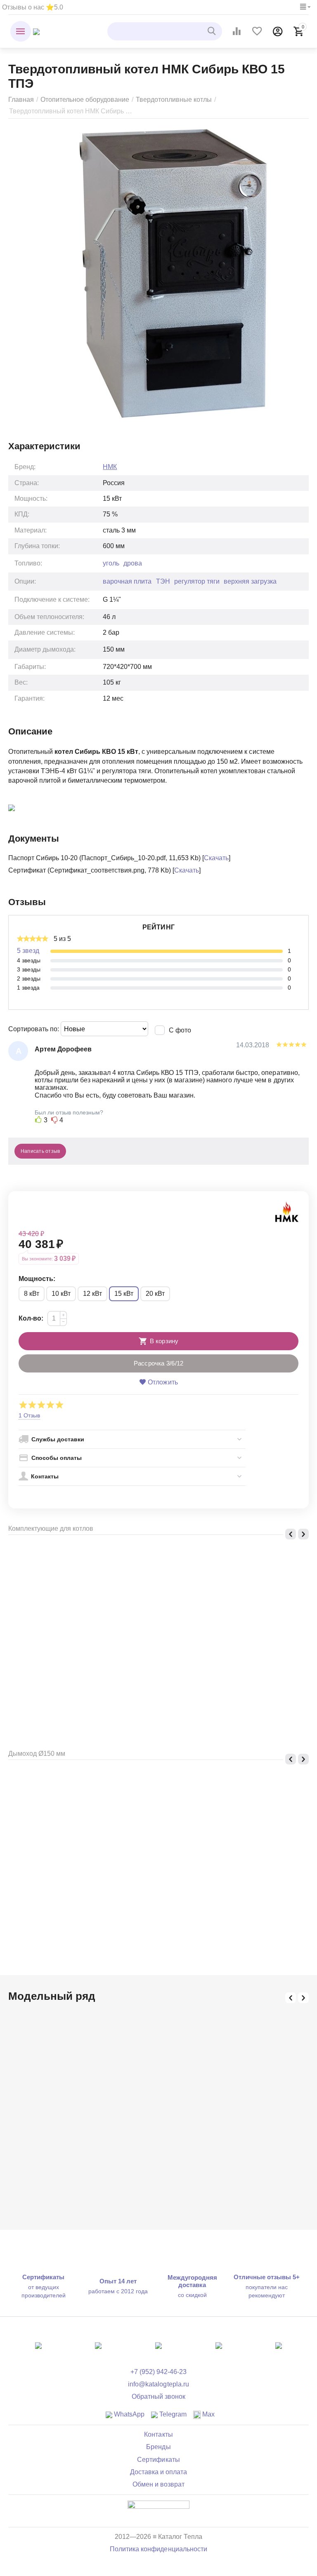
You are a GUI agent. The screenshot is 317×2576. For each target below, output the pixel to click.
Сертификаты (158, 2460)
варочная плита (127, 581)
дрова (133, 563)
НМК (110, 467)
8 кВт (32, 1294)
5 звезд (28, 951)
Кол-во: (31, 1318)
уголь (111, 563)
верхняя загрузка (250, 581)
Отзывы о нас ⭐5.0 (33, 7)
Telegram (172, 2414)
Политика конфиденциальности (158, 2549)
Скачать (216, 858)
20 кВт (155, 1294)
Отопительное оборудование (85, 100)
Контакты (158, 2434)
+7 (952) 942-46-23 (158, 2372)
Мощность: (37, 1279)
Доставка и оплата (158, 2472)
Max (208, 2414)
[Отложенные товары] (257, 31)
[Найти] (213, 31)
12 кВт (92, 1294)
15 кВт (124, 1294)
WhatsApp (128, 2414)
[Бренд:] (287, 1211)
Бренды (158, 2447)
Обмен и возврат (158, 2484)
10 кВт (61, 1294)
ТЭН (163, 581)
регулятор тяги (197, 581)
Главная (21, 100)
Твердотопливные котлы (174, 100)
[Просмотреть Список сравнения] (237, 31)
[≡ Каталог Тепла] (36, 31)
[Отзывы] (158, 2510)
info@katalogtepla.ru (158, 2384)
